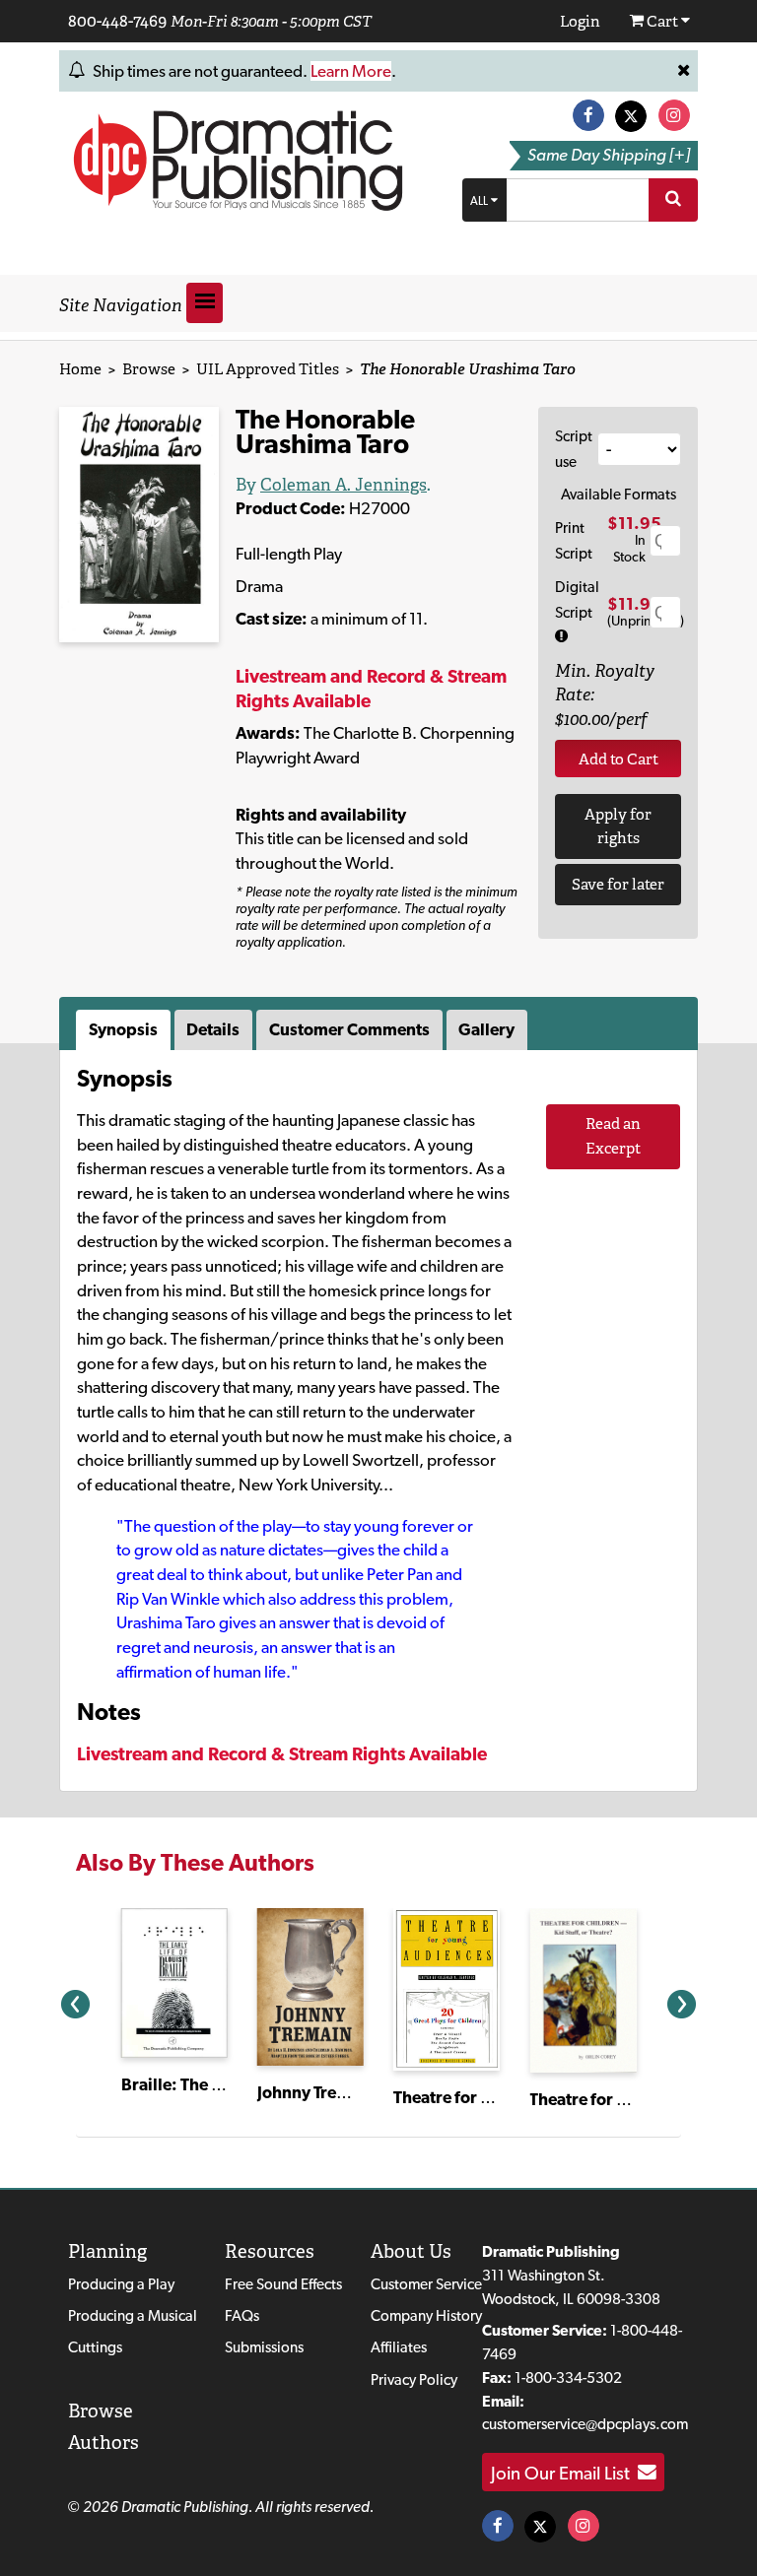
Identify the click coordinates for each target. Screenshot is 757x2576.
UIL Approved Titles (268, 369)
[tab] (125, 1030)
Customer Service (426, 2284)
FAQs (242, 2315)
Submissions (264, 2347)
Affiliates (399, 2347)
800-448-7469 (117, 21)
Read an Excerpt (613, 1136)
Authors (103, 2443)
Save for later (618, 884)
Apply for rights (618, 826)
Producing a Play (121, 2284)
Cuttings (95, 2347)
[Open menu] (205, 303)
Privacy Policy (414, 2379)
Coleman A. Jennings (344, 485)
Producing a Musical (133, 2315)
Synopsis (123, 1029)
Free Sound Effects (283, 2284)
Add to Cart (619, 759)
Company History (426, 2315)
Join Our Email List (564, 2473)
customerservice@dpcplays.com (585, 2424)
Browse (149, 369)
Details (213, 1029)
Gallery (486, 1029)
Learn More (351, 71)
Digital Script (577, 599)
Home (80, 369)
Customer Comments (349, 1029)
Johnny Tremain (316, 2092)
